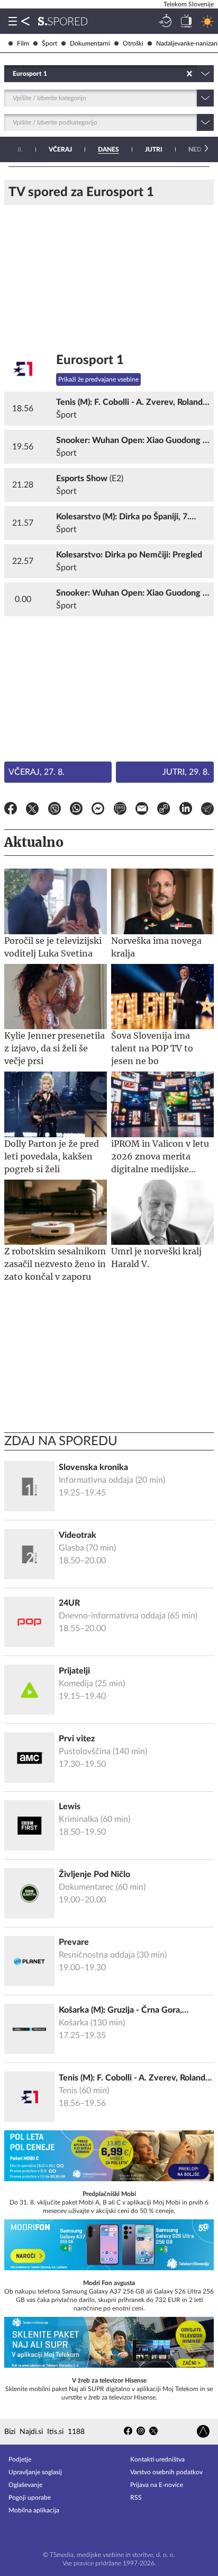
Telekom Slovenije (189, 4)
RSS (136, 2498)
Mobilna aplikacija (34, 2510)
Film (23, 43)
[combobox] (13, 74)
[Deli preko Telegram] (207, 810)
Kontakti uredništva (157, 2459)
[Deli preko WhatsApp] (76, 810)
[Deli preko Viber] (54, 810)
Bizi (10, 2432)
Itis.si (55, 2432)
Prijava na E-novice (157, 2485)
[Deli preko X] (32, 810)
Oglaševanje (25, 2485)
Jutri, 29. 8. (186, 772)
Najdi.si (31, 2432)
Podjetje (20, 2459)
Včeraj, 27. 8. (37, 772)
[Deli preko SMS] (120, 810)
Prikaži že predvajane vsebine (98, 379)
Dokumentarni (90, 43)
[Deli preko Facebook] (11, 810)
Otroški (133, 43)
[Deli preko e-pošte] (142, 810)
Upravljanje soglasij (35, 2472)
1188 (76, 2432)
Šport (49, 43)
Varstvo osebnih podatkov (166, 2472)
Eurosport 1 (90, 360)
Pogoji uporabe (30, 2498)
